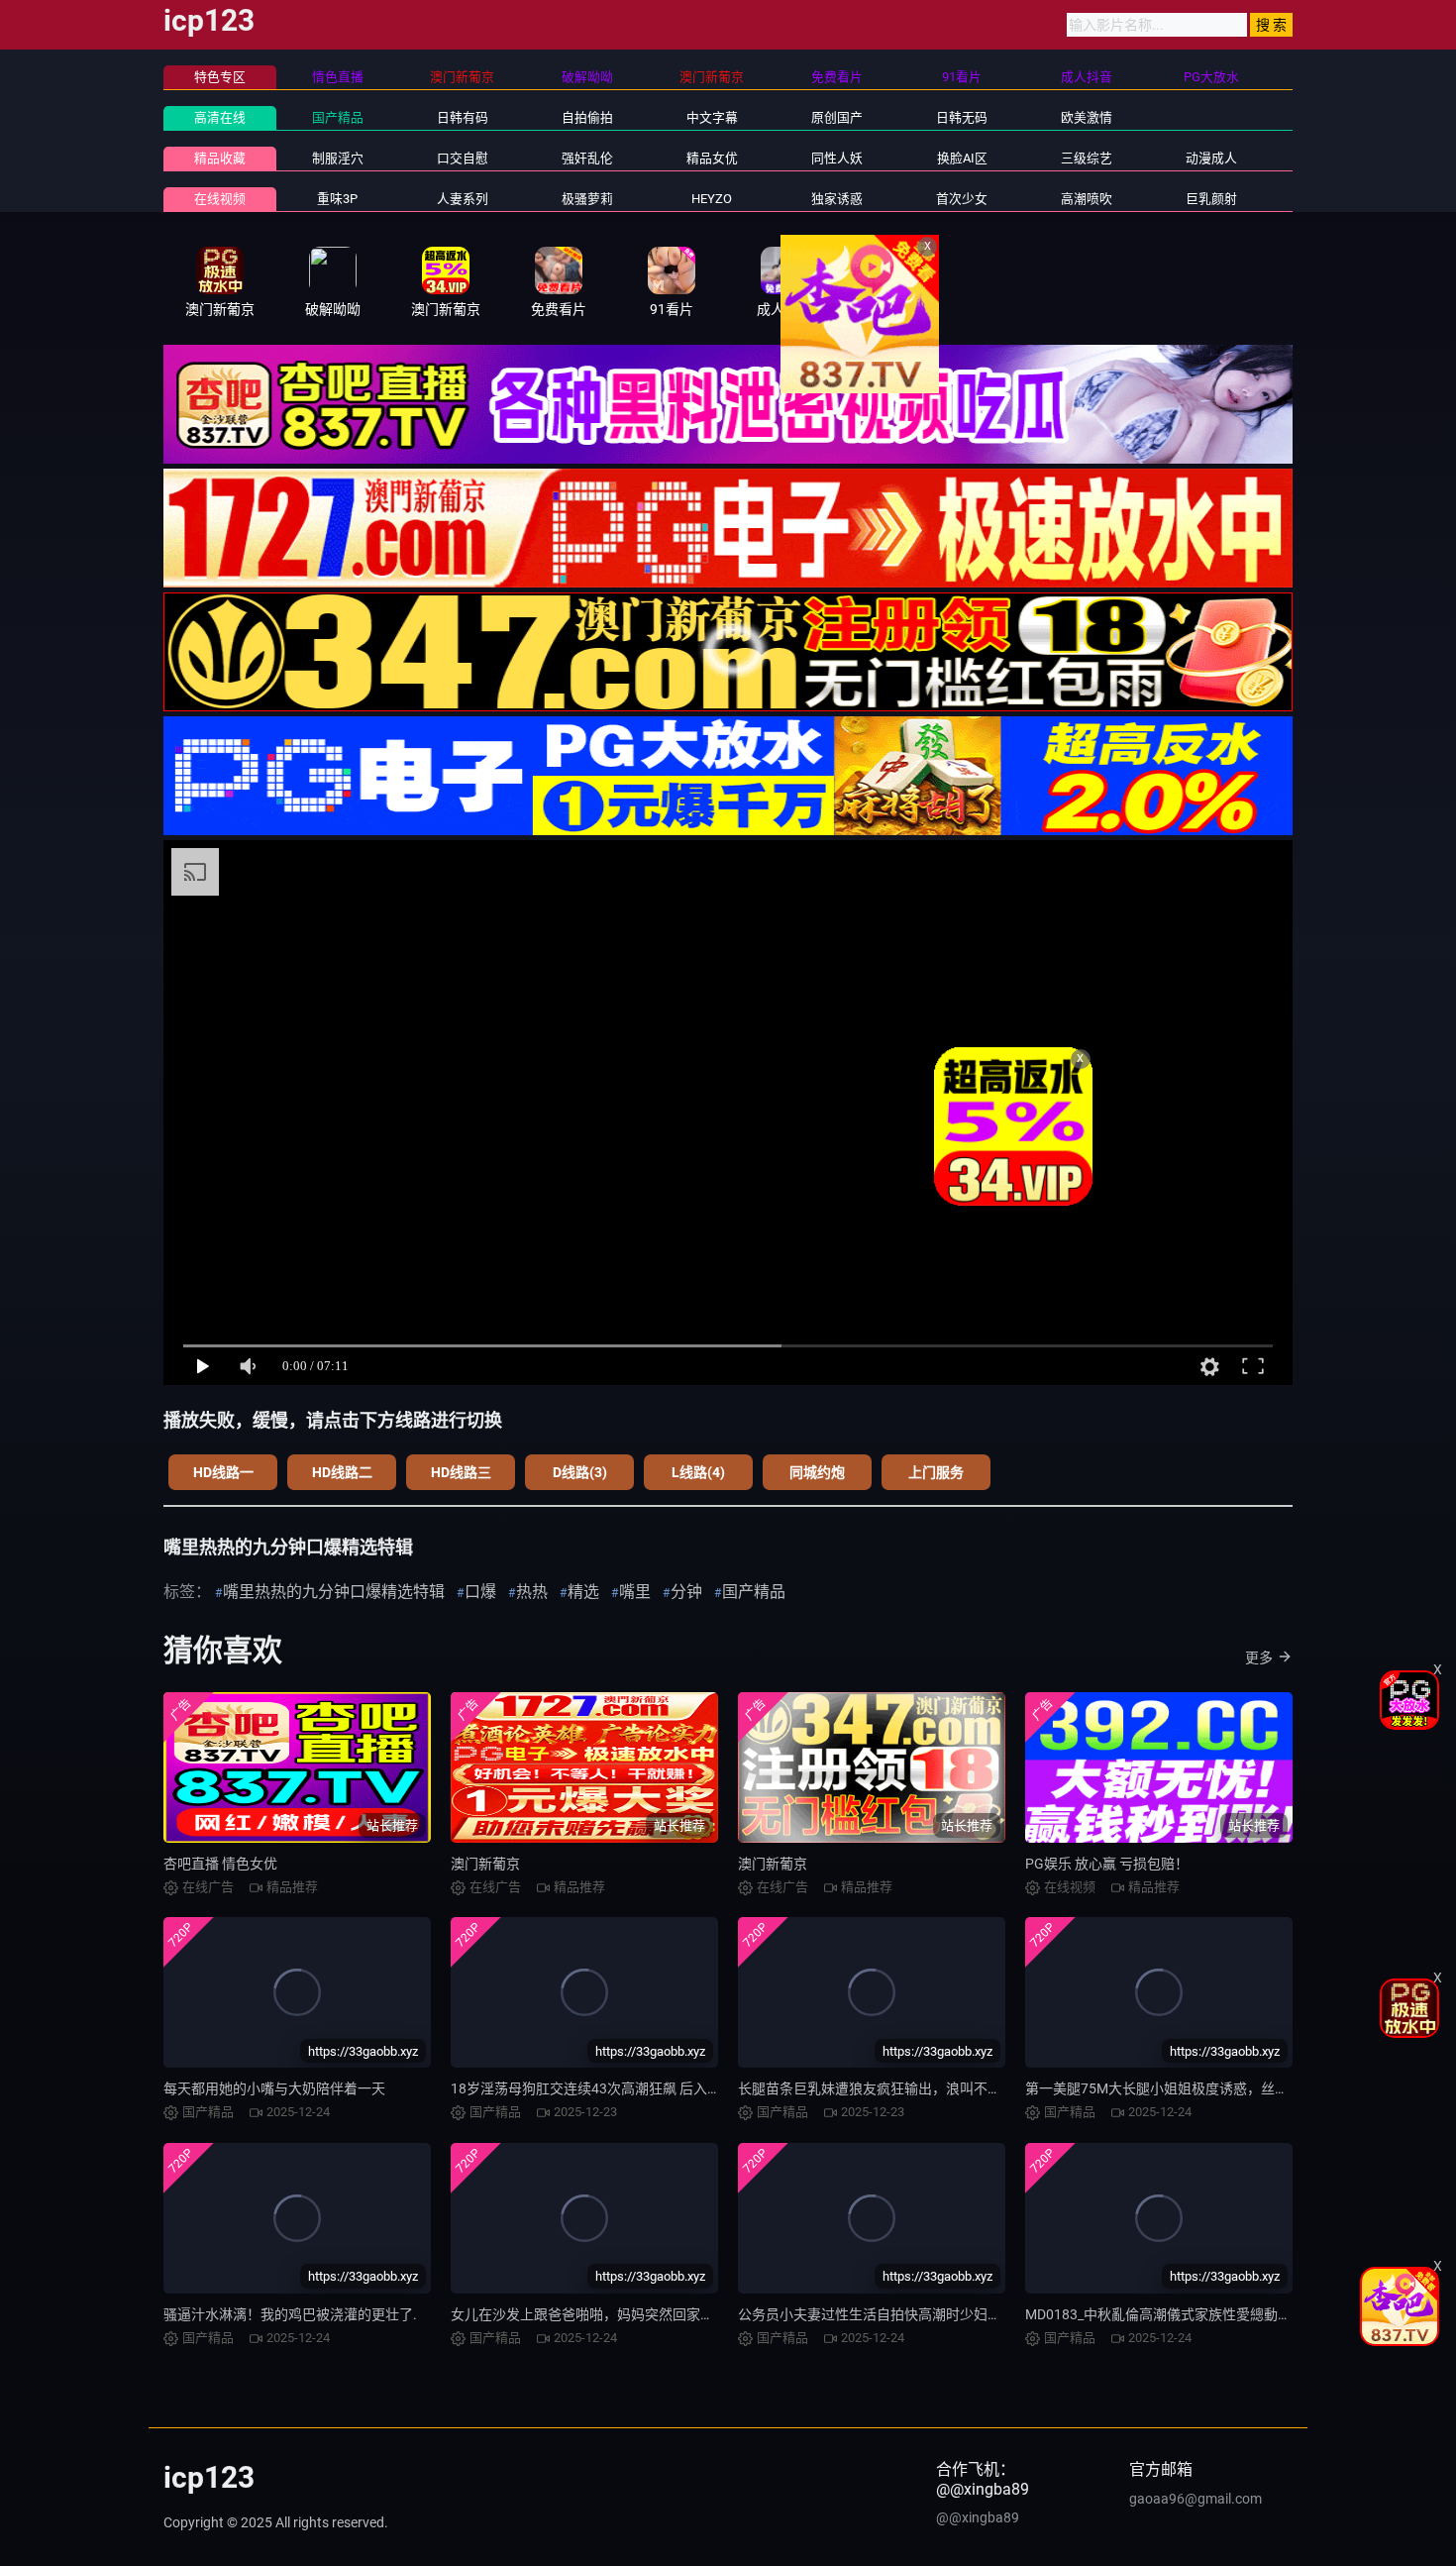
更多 (1259, 1657)
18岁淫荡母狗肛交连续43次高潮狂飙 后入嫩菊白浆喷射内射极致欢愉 (662, 2088)
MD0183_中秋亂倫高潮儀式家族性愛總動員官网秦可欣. (1195, 2314)
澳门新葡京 (485, 1864)
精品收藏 (220, 158)
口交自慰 (463, 158)
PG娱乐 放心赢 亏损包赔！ (1107, 1864)
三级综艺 (1087, 158)
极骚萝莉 (587, 199)
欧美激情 (1087, 117)
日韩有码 (463, 117)
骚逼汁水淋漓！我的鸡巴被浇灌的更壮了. (290, 2314)
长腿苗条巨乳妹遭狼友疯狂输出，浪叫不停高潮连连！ (904, 2088)
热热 (532, 1592)
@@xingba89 (978, 2517)
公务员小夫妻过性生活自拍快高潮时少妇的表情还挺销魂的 (918, 2314)
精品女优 (712, 158)
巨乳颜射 (1211, 199)
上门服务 (936, 1472)
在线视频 (220, 199)
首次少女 (962, 199)
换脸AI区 (962, 158)
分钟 (686, 1592)
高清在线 (220, 117)
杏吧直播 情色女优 (220, 1864)
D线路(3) (580, 1472)
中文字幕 (712, 117)
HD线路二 (342, 1472)
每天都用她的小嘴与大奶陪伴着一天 (274, 2088)
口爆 (480, 1592)
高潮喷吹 (1087, 199)
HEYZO (712, 199)
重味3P (337, 199)
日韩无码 (962, 117)
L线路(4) (698, 1472)
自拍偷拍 (587, 117)
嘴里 (635, 1592)
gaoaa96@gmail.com (1196, 2499)
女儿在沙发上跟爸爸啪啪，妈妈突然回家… (580, 2314)
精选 (583, 1592)
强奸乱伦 (587, 158)
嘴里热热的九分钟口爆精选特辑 (334, 1592)
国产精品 (338, 117)
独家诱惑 (837, 199)
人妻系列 (463, 199)
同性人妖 (837, 158)
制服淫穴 (338, 158)
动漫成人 (1211, 158)
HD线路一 (223, 1472)
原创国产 (837, 117)
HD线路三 (461, 1472)
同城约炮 (817, 1472)
